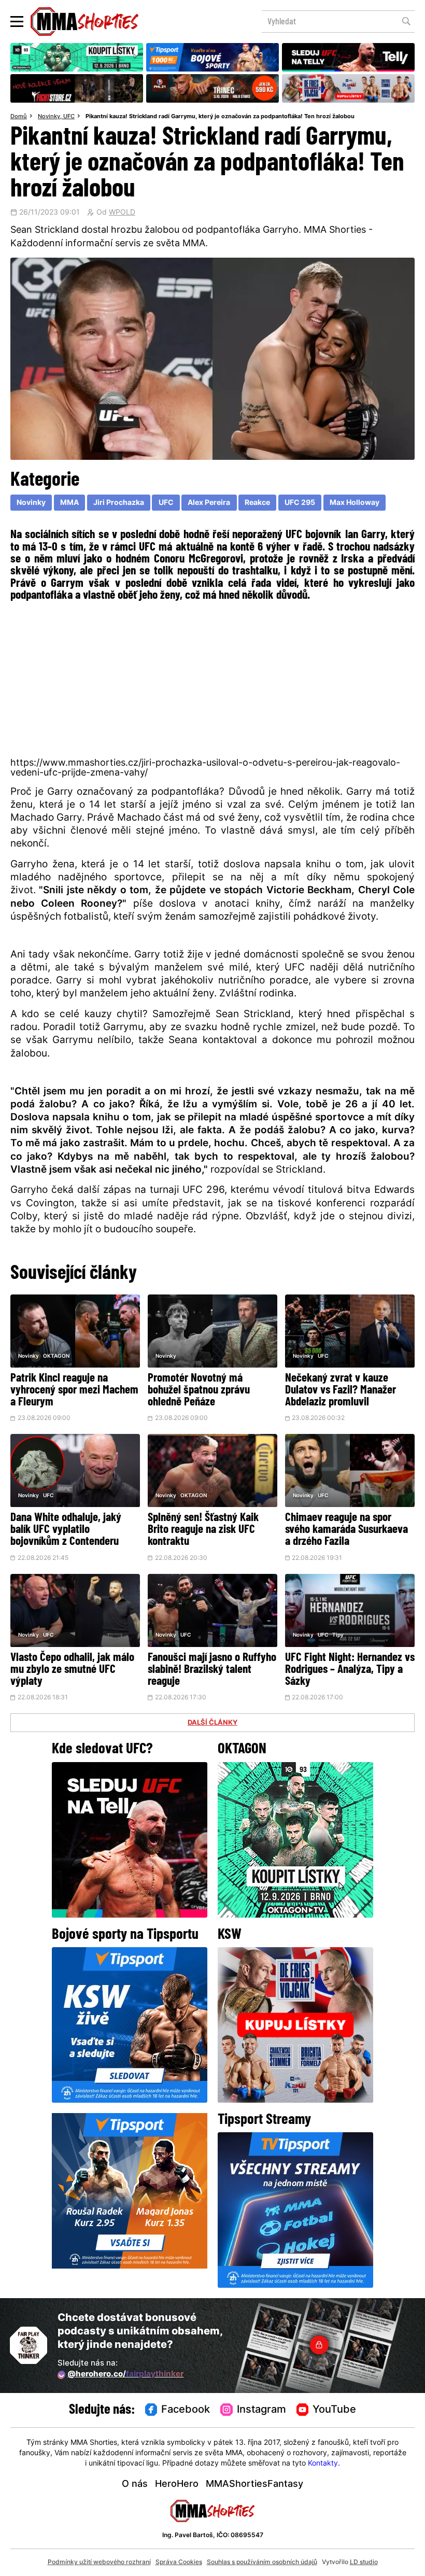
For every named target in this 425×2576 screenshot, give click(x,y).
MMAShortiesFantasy (254, 2484)
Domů (19, 117)
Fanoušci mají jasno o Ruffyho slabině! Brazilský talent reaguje (212, 1670)
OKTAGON (56, 1356)
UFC (69, 117)
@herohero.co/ (125, 2375)
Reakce (257, 503)
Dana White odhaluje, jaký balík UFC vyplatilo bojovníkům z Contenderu (66, 1530)
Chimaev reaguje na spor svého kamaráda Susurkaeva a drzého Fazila (346, 1530)
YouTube (334, 2410)
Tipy (338, 1635)
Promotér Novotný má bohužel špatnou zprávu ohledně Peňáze (199, 1391)
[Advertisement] (212, 682)
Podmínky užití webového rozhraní (99, 2563)
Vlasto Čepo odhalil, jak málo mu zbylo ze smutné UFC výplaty (72, 1670)
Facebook (186, 2410)
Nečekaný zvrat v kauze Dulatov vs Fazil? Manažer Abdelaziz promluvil (341, 1391)
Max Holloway (355, 503)
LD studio (364, 2563)
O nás (135, 2484)
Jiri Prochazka (119, 503)
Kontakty (323, 2464)
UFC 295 (300, 503)
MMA (69, 503)
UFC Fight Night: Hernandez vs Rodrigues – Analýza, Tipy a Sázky (350, 1670)
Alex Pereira (209, 503)
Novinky (49, 117)
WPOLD (122, 213)
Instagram (261, 2410)
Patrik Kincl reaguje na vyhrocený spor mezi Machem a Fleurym (74, 1391)
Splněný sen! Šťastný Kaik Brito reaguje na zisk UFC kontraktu (203, 1530)
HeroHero (177, 2484)
